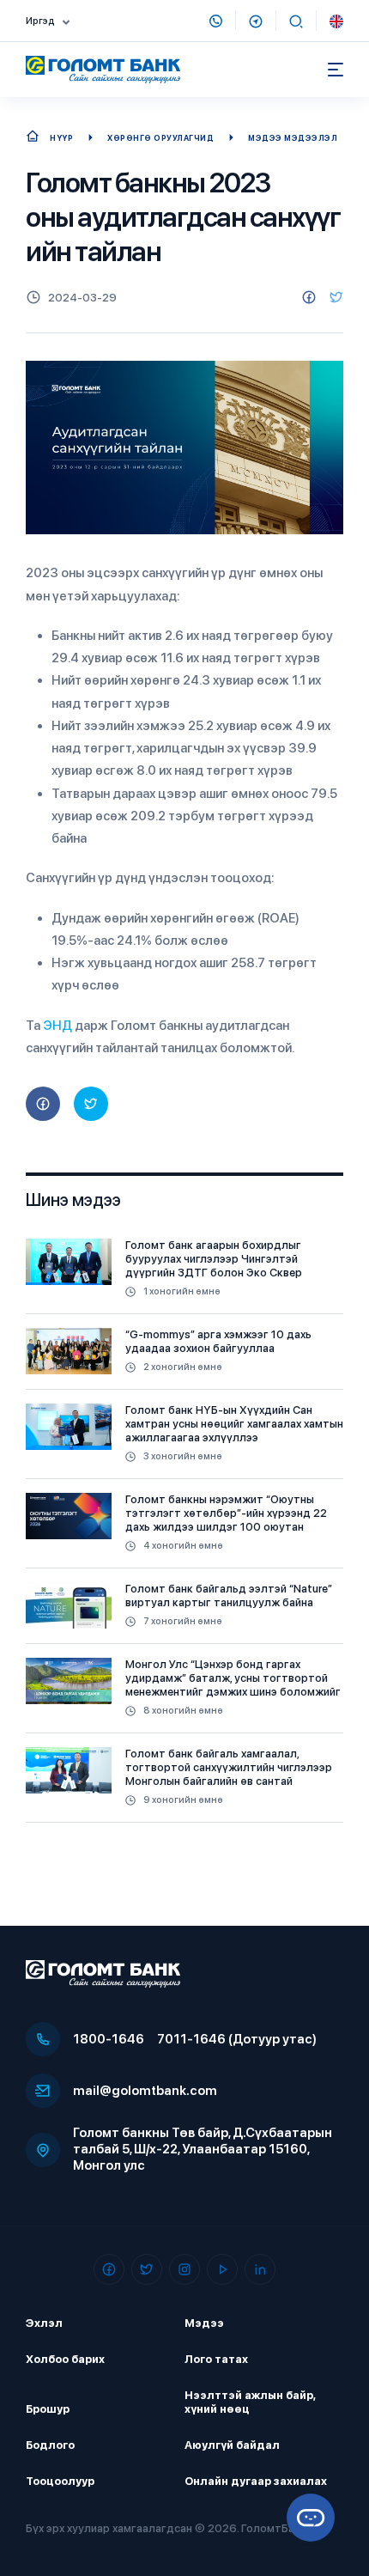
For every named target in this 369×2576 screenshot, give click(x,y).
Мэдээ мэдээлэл (293, 138)
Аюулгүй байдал (232, 2445)
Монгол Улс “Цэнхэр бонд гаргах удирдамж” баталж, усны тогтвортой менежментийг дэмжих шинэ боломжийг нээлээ (233, 1685)
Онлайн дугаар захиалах (256, 2481)
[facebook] (309, 297)
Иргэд (40, 21)
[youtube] (222, 2269)
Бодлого (50, 2445)
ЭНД (57, 1026)
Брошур (48, 2409)
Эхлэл (44, 2323)
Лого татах (216, 2359)
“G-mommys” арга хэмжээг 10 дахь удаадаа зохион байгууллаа (218, 1341)
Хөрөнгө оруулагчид (160, 138)
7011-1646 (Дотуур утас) (237, 2039)
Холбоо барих (65, 2359)
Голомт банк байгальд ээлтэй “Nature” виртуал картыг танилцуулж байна (229, 1596)
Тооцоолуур (60, 2481)
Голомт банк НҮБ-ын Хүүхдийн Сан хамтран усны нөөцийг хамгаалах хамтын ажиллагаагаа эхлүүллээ (234, 1424)
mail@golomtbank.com (145, 2091)
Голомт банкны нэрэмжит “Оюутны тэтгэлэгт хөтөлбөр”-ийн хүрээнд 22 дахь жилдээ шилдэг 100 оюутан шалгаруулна (226, 1520)
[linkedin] (260, 2269)
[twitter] (336, 297)
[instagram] (184, 2269)
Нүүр (61, 138)
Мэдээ (204, 2323)
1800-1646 (109, 2039)
